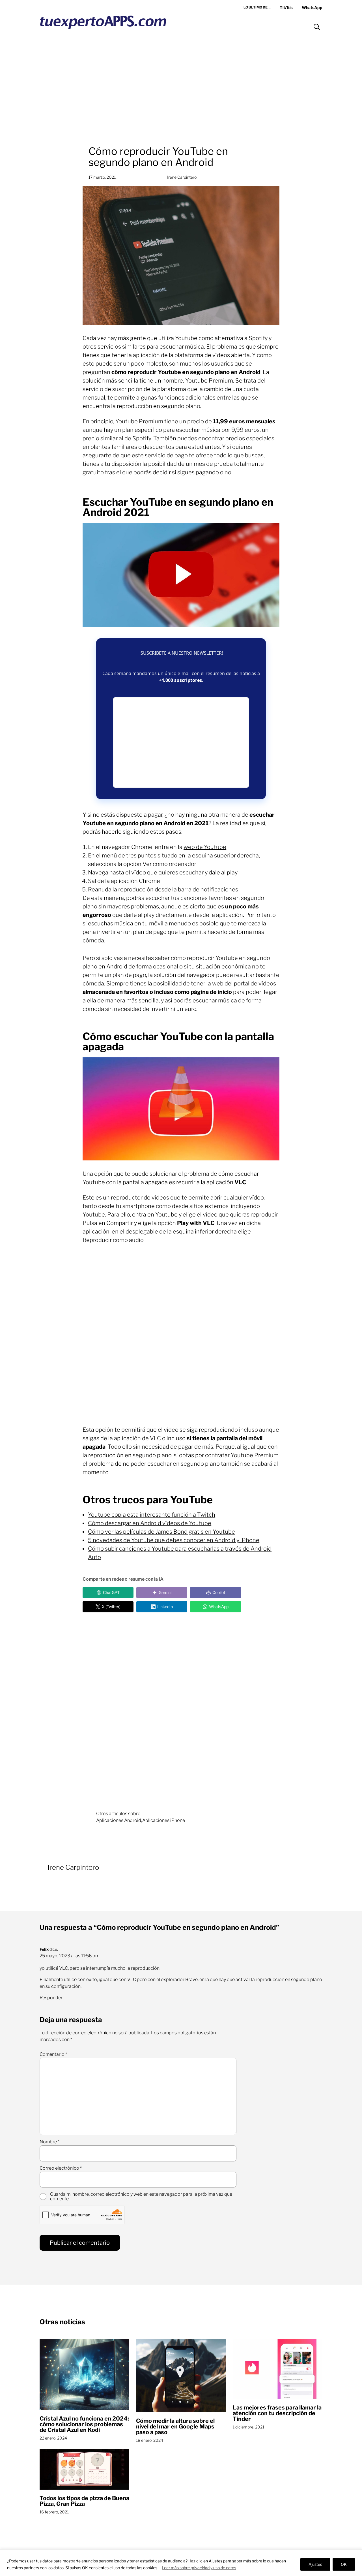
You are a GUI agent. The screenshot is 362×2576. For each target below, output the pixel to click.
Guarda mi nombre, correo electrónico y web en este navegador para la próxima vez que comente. (141, 2197)
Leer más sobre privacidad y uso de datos (199, 2568)
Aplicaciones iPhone (164, 1820)
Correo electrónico (61, 2168)
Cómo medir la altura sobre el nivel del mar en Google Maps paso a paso (175, 2426)
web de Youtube (205, 847)
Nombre (49, 2142)
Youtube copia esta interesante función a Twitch (152, 1515)
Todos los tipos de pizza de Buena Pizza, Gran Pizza (84, 2501)
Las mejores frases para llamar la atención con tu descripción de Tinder (277, 2413)
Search (317, 27)
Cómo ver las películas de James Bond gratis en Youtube (161, 1532)
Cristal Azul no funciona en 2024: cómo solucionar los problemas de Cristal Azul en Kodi (84, 2424)
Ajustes (315, 2564)
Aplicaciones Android (119, 1820)
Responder (51, 1998)
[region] (181, 2563)
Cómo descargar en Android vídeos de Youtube (150, 1523)
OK (344, 2564)
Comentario (53, 2054)
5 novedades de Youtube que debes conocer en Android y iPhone (174, 1540)
